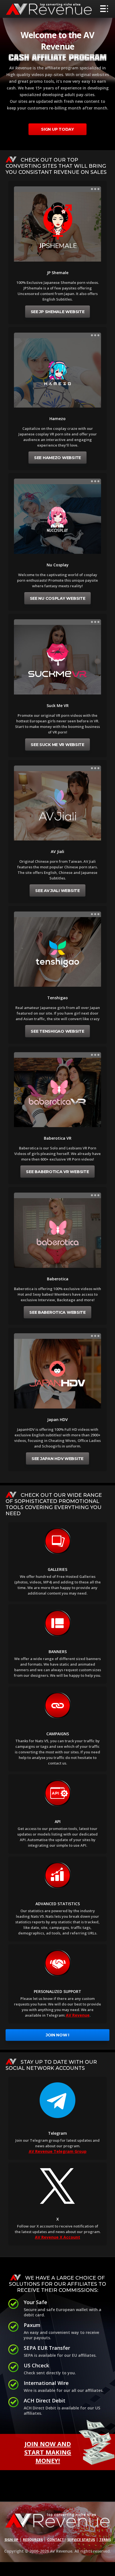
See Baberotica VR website (57, 1172)
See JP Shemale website (58, 312)
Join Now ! (57, 2035)
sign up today (57, 129)
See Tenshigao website (57, 1031)
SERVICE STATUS (81, 2540)
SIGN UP (11, 2540)
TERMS (105, 2540)
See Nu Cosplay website (58, 598)
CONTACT (56, 2540)
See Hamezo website (57, 458)
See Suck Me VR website (57, 745)
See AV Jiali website (57, 891)
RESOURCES (33, 2540)
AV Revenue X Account (57, 2237)
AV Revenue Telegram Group (58, 2151)
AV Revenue (78, 2015)
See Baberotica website (57, 1312)
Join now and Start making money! (48, 2452)
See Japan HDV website (57, 1459)
